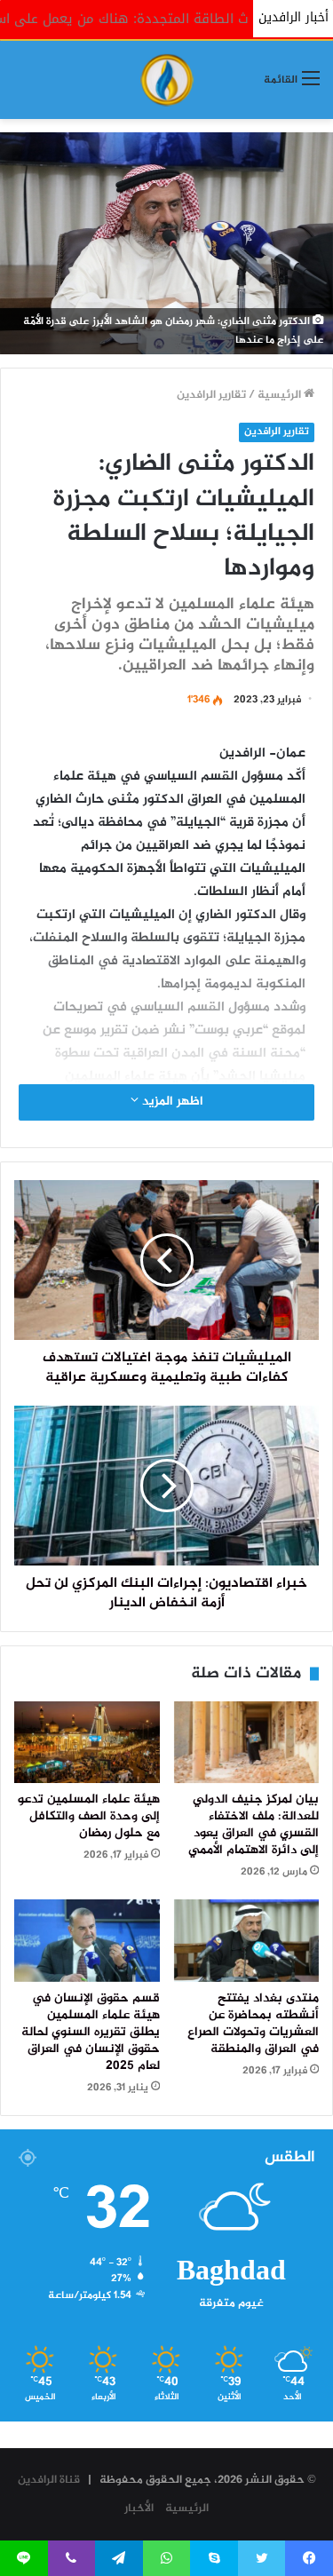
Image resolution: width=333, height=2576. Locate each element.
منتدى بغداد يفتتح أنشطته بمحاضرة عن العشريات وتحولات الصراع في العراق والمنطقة (253, 2024)
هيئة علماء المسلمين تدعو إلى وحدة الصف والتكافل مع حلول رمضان (89, 1817)
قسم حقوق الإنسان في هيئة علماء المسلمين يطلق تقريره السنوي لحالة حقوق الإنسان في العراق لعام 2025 (91, 2033)
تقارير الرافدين (211, 395)
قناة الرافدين (49, 2480)
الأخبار (139, 2509)
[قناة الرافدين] (167, 80)
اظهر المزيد (171, 1102)
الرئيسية (281, 395)
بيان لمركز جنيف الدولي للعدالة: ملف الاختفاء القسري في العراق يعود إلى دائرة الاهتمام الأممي (254, 1825)
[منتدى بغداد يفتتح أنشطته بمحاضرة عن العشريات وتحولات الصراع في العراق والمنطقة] (247, 1940)
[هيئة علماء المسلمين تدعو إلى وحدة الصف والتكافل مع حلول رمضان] (87, 1742)
